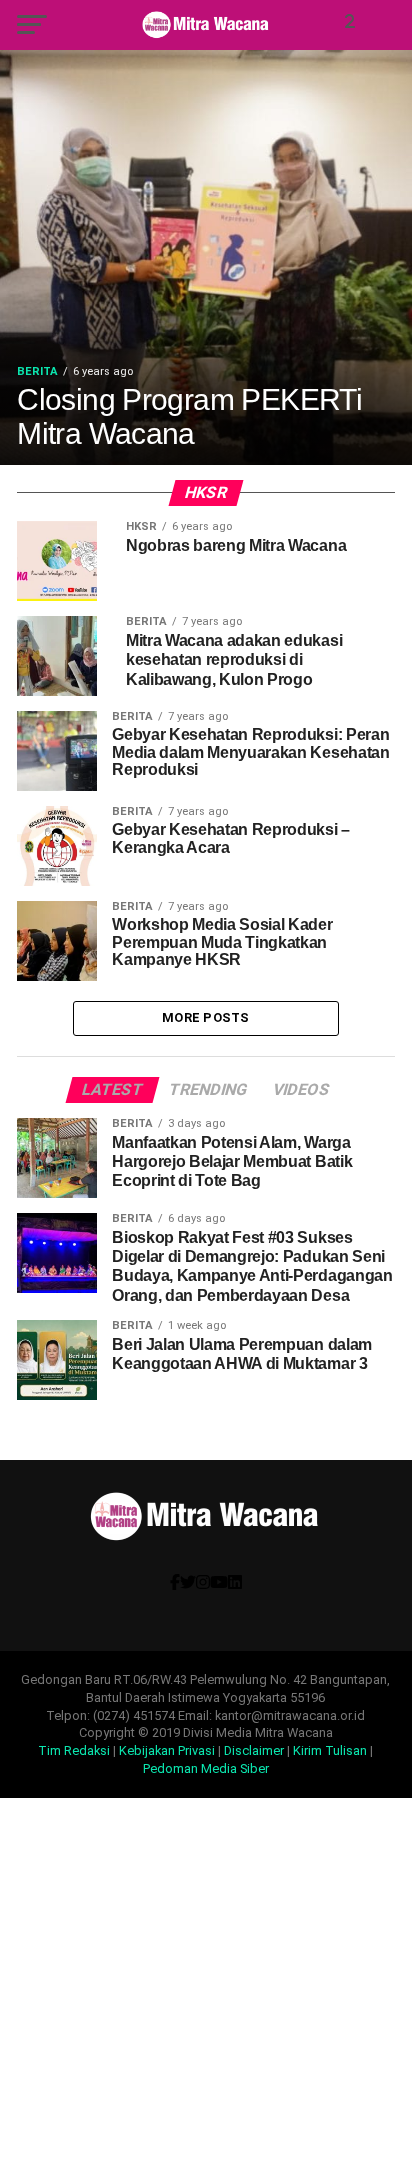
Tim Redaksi (74, 1750)
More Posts (206, 1017)
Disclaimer (254, 1750)
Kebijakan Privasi (167, 1750)
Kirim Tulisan (330, 1750)
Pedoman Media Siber (206, 1768)
